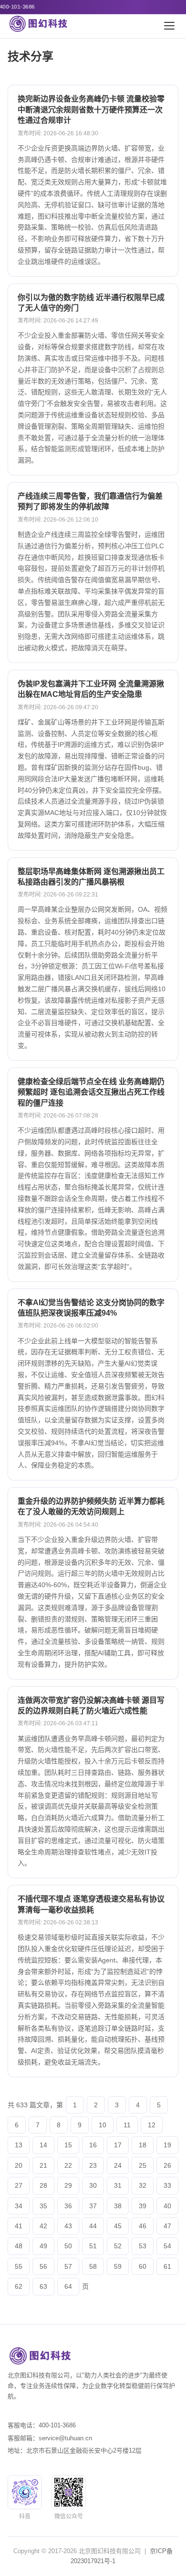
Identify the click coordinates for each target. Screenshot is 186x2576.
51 (93, 2246)
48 (19, 2246)
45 (118, 2226)
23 (93, 2165)
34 (19, 2206)
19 (167, 2145)
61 (167, 2266)
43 (68, 2226)
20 (19, 2165)
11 (127, 2125)
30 (93, 2185)
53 (143, 2246)
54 (167, 2246)
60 (143, 2266)
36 (68, 2206)
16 (93, 2145)
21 (43, 2165)
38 (118, 2206)
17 (118, 2145)
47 (167, 2226)
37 (93, 2206)
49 (43, 2246)
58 (93, 2266)
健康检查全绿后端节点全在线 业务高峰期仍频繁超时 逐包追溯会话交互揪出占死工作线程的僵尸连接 (91, 1092)
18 (143, 2145)
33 (167, 2185)
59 (118, 2266)
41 (19, 2226)
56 (43, 2266)
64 (68, 2286)
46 (143, 2226)
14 (43, 2145)
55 (19, 2266)
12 (152, 2125)
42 (43, 2226)
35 (43, 2206)
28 (43, 2185)
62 (19, 2286)
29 (68, 2185)
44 (93, 2226)
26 (167, 2165)
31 (118, 2185)
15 (68, 2145)
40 (167, 2206)
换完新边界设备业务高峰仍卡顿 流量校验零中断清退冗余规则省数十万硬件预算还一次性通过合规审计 (91, 110)
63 (43, 2286)
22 (68, 2165)
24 (118, 2165)
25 (143, 2165)
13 (19, 2145)
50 (68, 2246)
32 (143, 2185)
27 (19, 2185)
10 (103, 2125)
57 (68, 2266)
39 (143, 2206)
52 (118, 2246)
